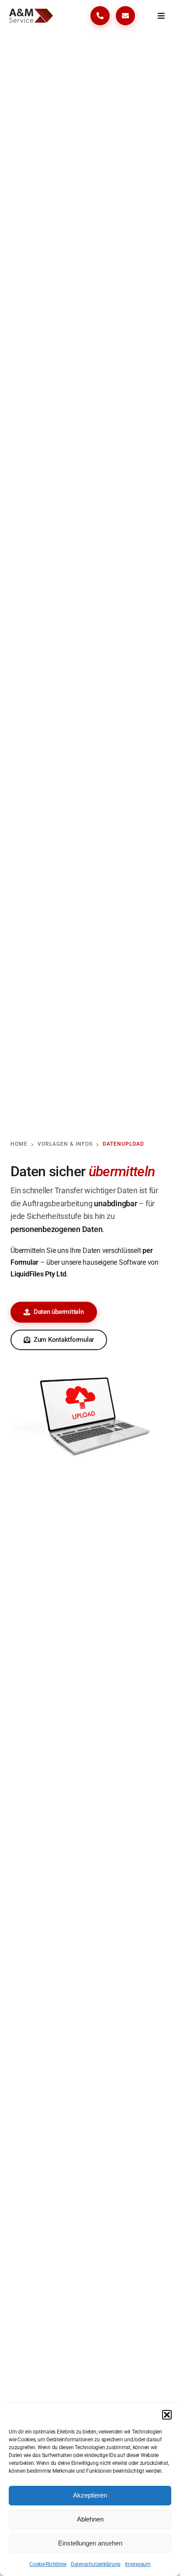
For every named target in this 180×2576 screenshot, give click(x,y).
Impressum (138, 2564)
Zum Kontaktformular (64, 1340)
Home (19, 1144)
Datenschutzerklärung (96, 2564)
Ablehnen (90, 2519)
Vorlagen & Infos (65, 1144)
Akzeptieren (90, 2495)
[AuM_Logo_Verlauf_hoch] (31, 12)
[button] (167, 2415)
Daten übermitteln (59, 1312)
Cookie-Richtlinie (48, 2564)
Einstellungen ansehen (90, 2543)
